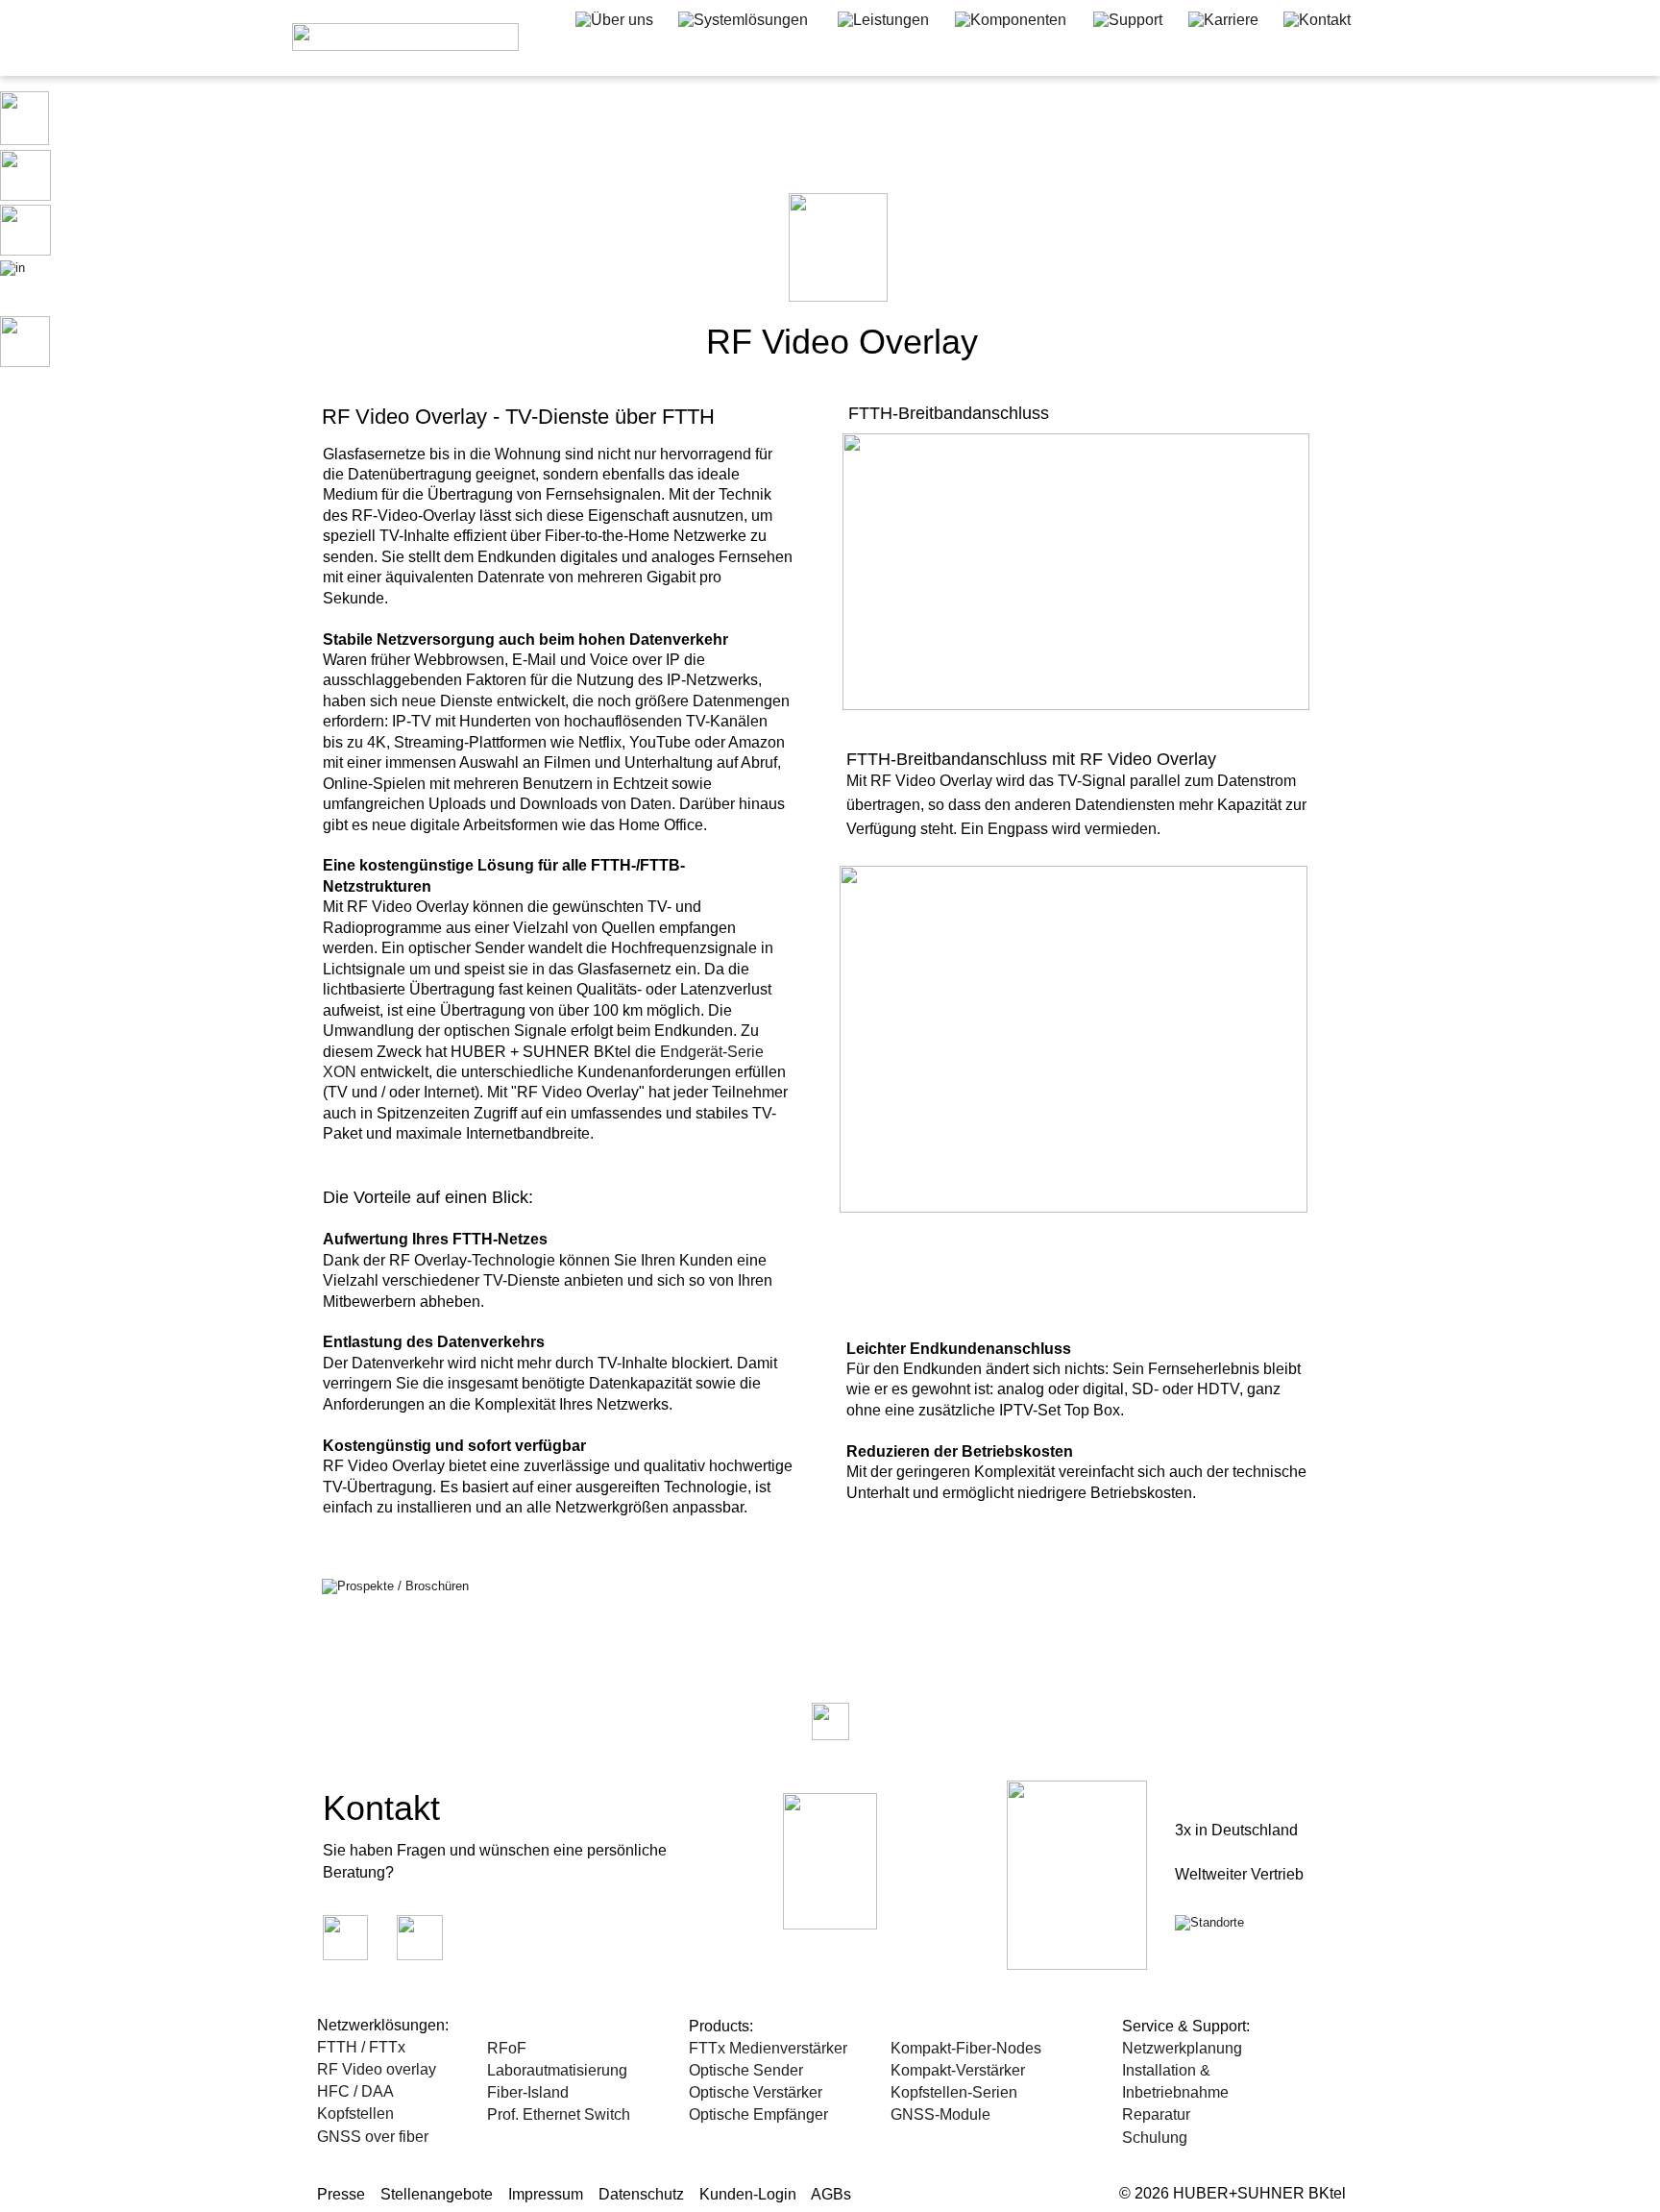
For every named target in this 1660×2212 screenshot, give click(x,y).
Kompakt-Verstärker (958, 2070)
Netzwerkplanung (1182, 2048)
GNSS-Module (940, 2114)
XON (340, 1072)
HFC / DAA (355, 2091)
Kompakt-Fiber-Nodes (966, 2048)
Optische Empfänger (758, 2114)
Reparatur (1156, 2114)
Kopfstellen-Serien (954, 2092)
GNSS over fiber (373, 2137)
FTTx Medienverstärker (768, 2048)
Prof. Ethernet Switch (559, 2114)
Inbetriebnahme (1177, 2092)
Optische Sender (746, 2070)
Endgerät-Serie (714, 1052)
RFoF (507, 2048)
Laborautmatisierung (557, 2070)
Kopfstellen (355, 2114)
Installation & (1168, 2070)
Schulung (1157, 2138)
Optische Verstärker (756, 2092)
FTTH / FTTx (361, 2047)
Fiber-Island (528, 2092)
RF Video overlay (377, 2069)
